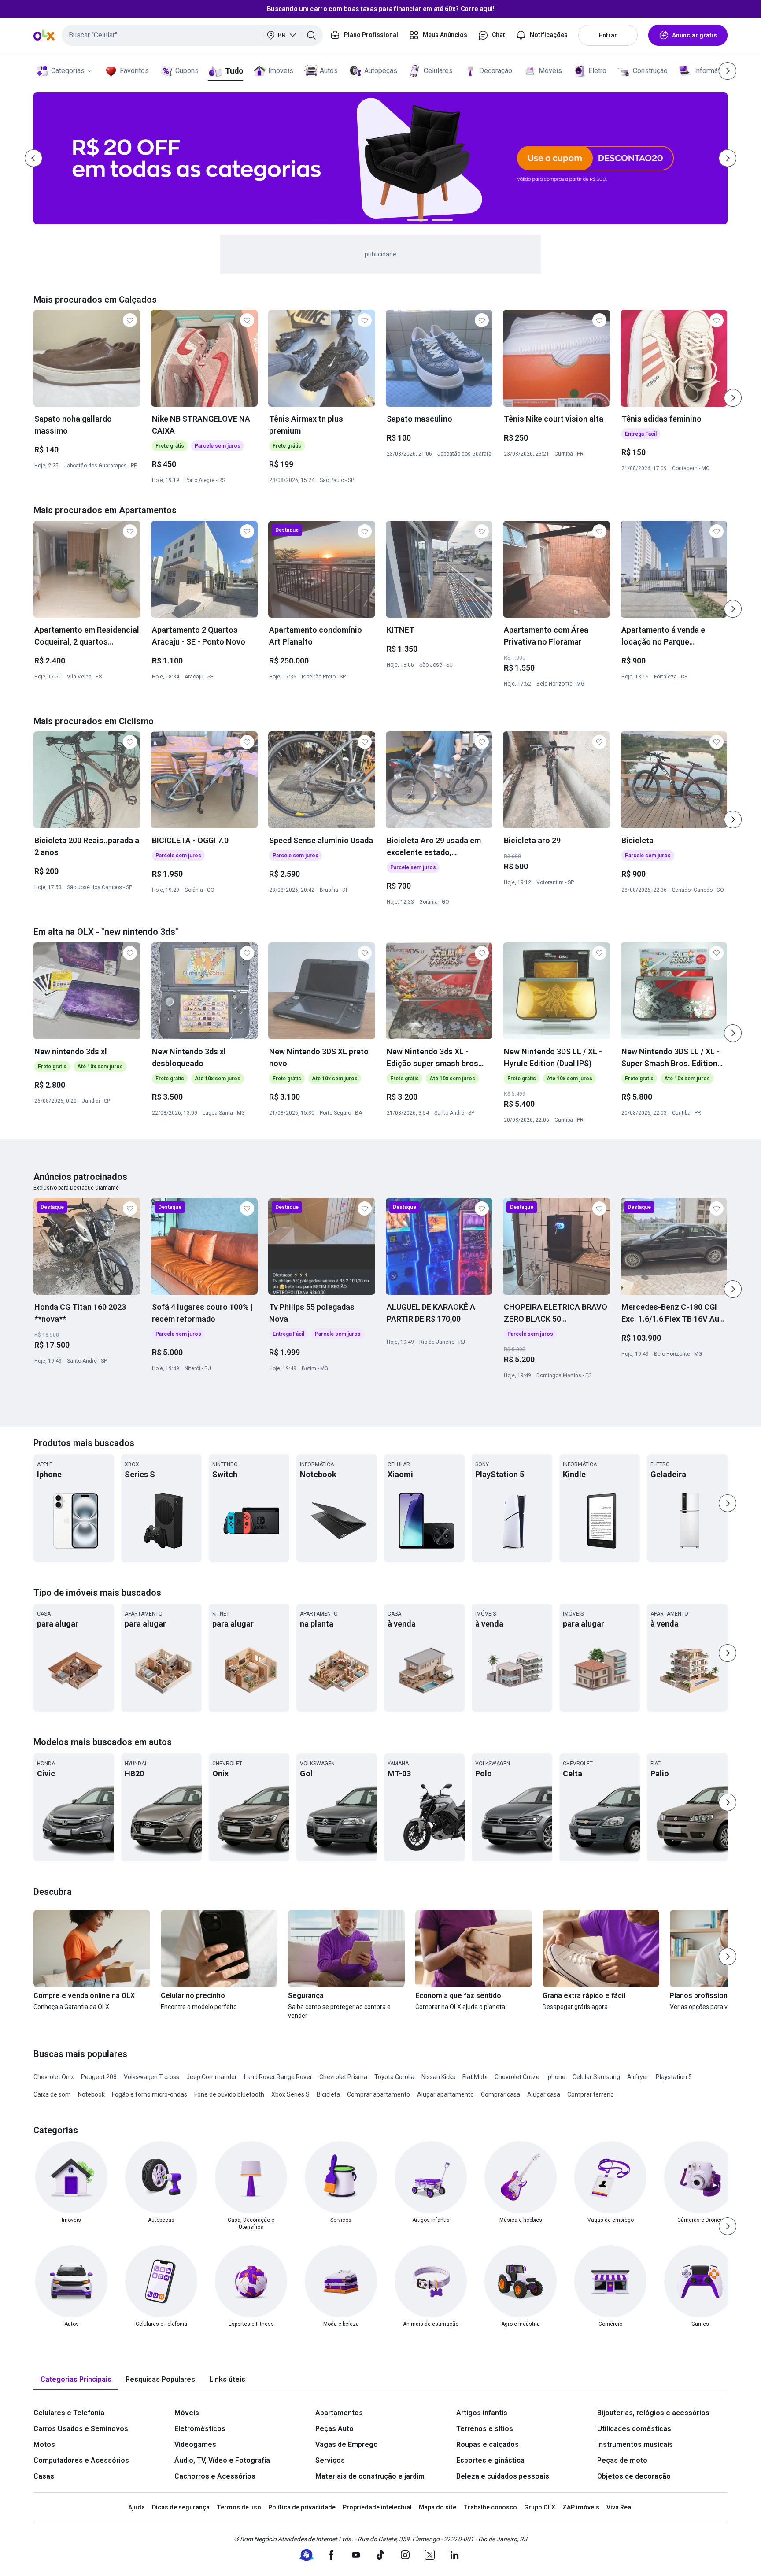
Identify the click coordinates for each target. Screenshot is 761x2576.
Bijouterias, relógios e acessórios (653, 2413)
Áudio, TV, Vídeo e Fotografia (222, 2460)
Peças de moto (622, 2460)
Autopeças (381, 71)
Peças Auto (334, 2429)
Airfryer (638, 2077)
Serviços (330, 2460)
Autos (329, 71)
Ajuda (137, 2507)
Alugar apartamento (445, 2094)
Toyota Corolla (394, 2077)
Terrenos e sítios (485, 2429)
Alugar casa (544, 2094)
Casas (44, 2476)
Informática (711, 71)
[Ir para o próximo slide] (733, 398)
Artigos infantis (482, 2413)
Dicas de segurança (181, 2507)
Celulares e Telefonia (69, 2413)
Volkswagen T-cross (151, 2077)
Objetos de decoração (634, 2476)
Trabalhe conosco (490, 2507)
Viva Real (620, 2507)
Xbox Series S (290, 2094)
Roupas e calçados (488, 2444)
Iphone (556, 2077)
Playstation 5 (674, 2077)
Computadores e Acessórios (81, 2460)
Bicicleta (328, 2094)
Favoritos (134, 71)
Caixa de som (52, 2094)
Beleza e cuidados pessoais (503, 2476)
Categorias (68, 71)
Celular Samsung (596, 2077)
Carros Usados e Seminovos (81, 2429)
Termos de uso (239, 2507)
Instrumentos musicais (635, 2444)
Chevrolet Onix (54, 2077)
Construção (650, 71)
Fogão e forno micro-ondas (150, 2094)
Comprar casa (501, 2094)
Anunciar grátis (695, 35)
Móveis (550, 71)
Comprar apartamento (379, 2094)
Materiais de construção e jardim (370, 2476)
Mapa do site (438, 2507)
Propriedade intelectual (377, 2507)
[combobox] (192, 35)
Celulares (438, 71)
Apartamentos (339, 2413)
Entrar (608, 35)
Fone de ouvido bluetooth (229, 2094)
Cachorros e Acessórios (215, 2476)
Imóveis (281, 71)
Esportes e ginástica (490, 2460)
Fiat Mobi (475, 2077)
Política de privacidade (302, 2507)
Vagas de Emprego (347, 2444)
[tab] (76, 2380)
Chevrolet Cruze (517, 2077)
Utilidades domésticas (634, 2429)
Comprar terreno (591, 2094)
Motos (44, 2444)
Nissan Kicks (438, 2077)
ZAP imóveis (581, 2507)
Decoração (496, 71)
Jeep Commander (212, 2077)
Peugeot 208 (99, 2077)
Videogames (195, 2444)
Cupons (187, 71)
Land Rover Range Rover (278, 2077)
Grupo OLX (540, 2507)
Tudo (234, 71)
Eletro (597, 71)
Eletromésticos (200, 2429)
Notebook (91, 2094)
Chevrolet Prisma (343, 2077)
